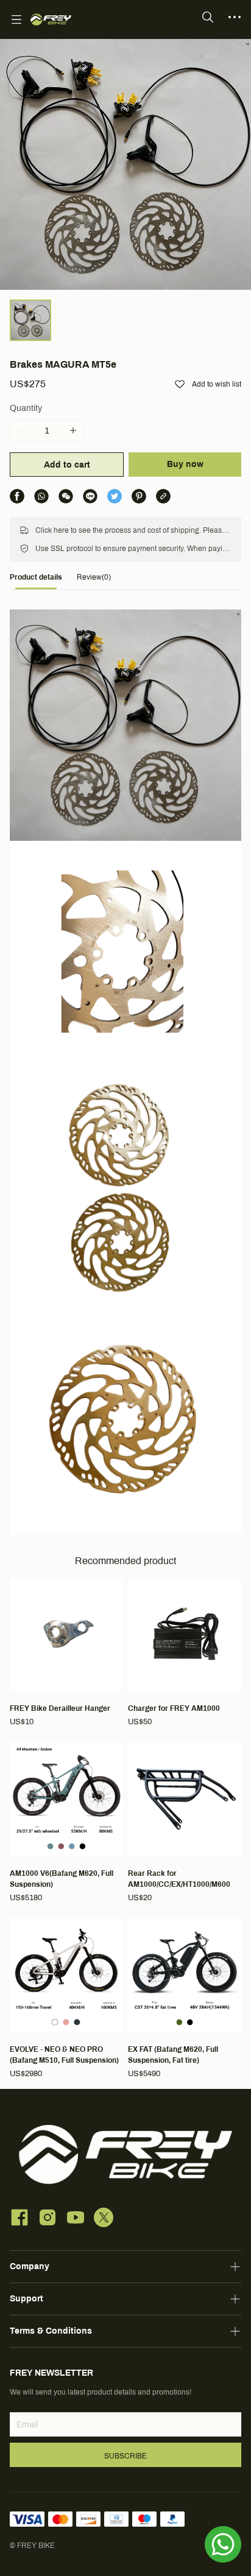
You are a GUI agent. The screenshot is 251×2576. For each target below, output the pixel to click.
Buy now (185, 464)
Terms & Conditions (51, 2331)
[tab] (36, 581)
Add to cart (67, 465)
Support (27, 2299)
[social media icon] (19, 2219)
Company (30, 2266)
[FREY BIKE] (51, 19)
